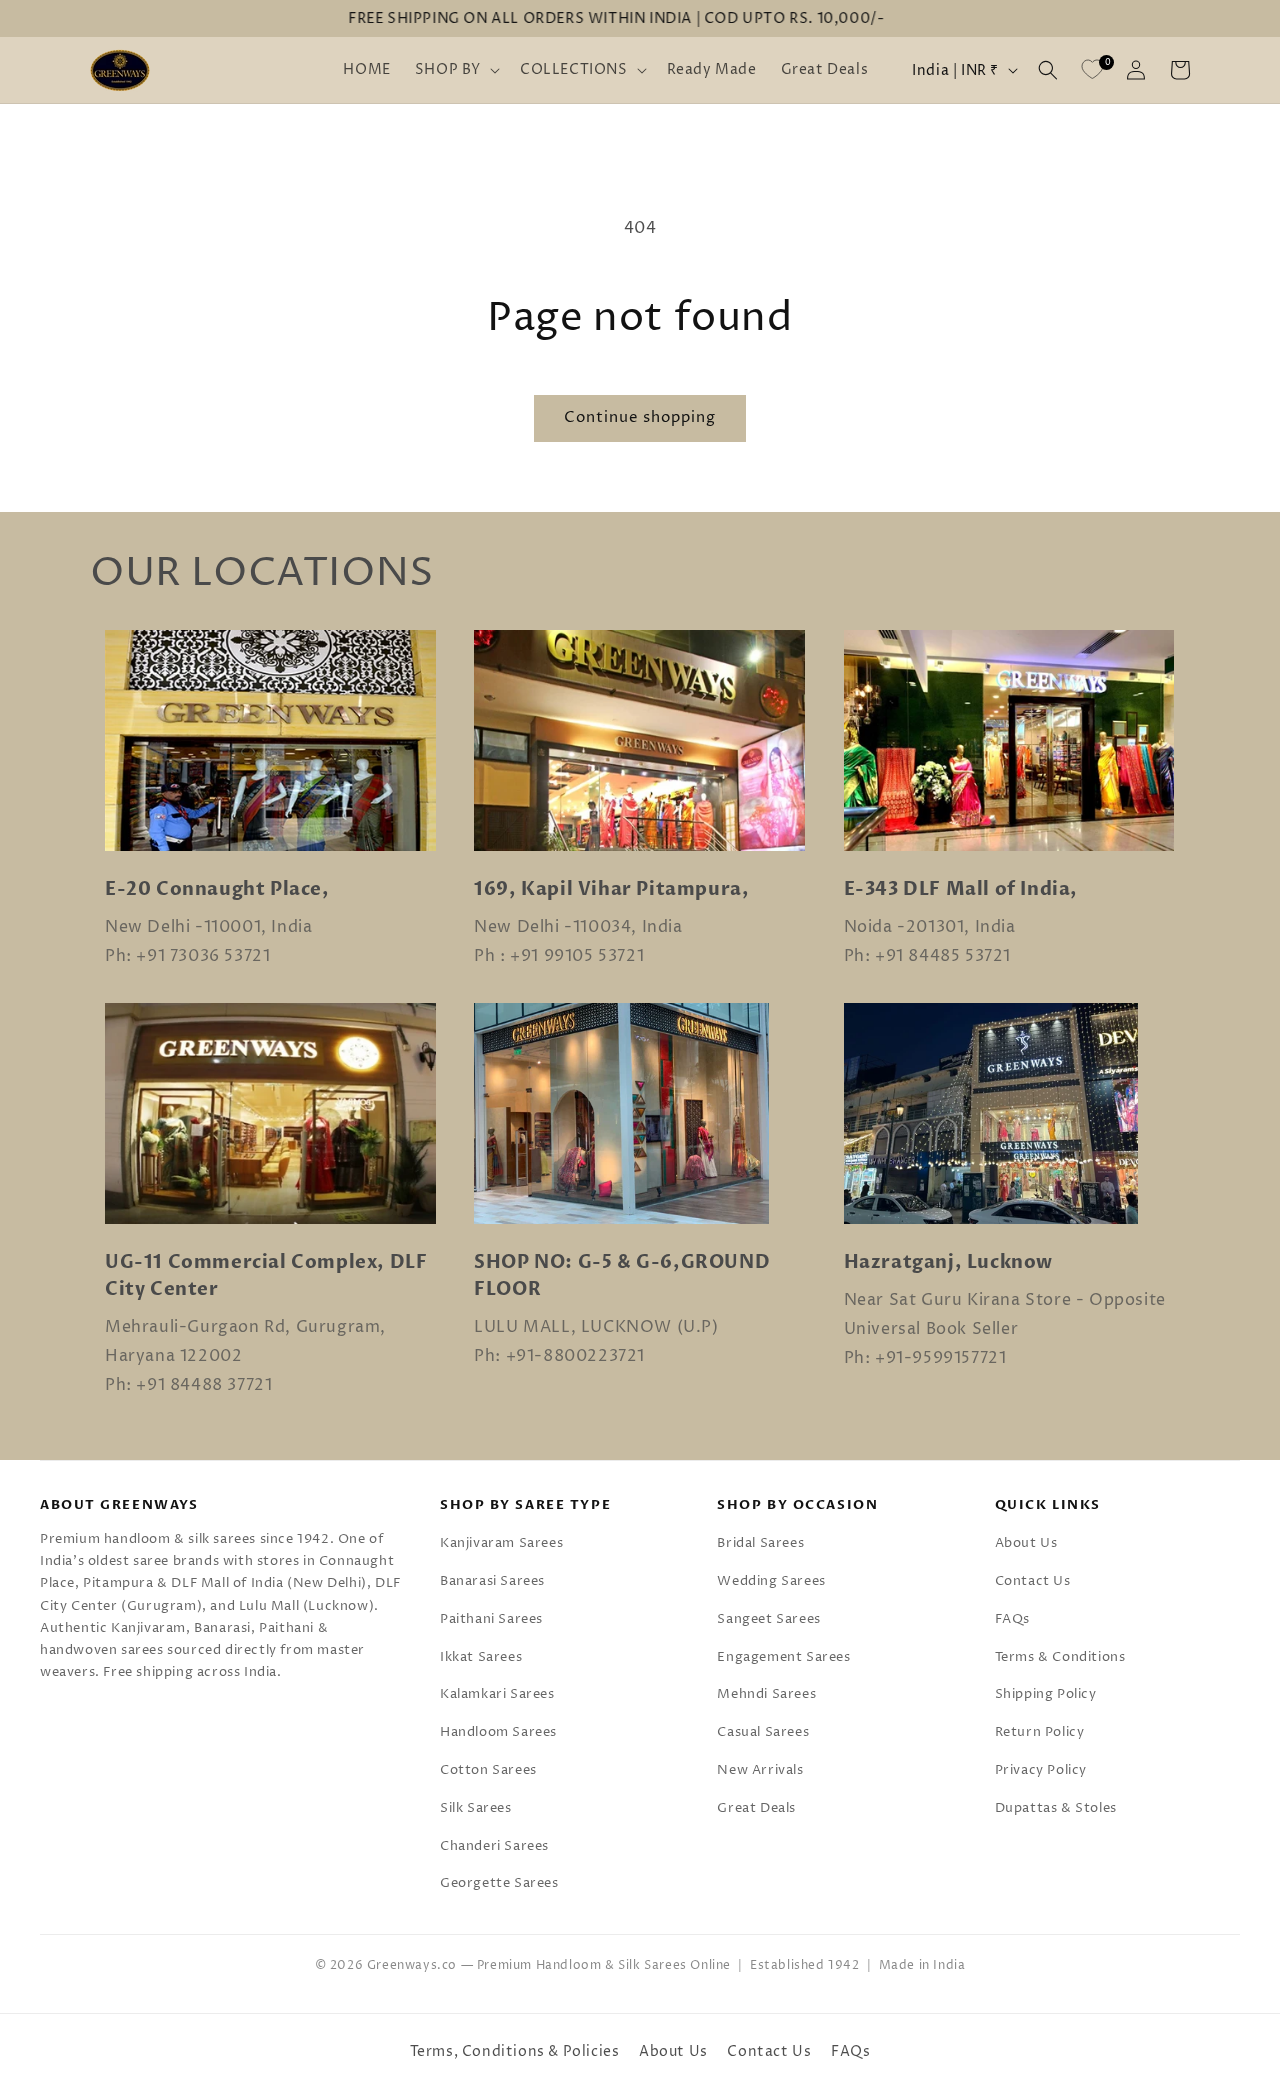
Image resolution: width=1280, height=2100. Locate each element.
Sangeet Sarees (768, 1619)
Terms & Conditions (1060, 1657)
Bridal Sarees (760, 1543)
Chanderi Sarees (494, 1846)
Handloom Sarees (498, 1732)
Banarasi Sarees (492, 1581)
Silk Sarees (476, 1808)
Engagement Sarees (783, 1657)
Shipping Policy (1046, 1694)
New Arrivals (760, 1770)
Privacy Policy (1041, 1770)
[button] (455, 70)
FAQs (1012, 1619)
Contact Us (1033, 1581)
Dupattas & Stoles (1056, 1808)
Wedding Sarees (771, 1581)
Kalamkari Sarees (497, 1694)
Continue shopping (640, 417)
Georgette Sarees (499, 1883)
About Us (1026, 1543)
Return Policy (1040, 1732)
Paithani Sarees (491, 1619)
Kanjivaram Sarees (501, 1543)
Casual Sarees (763, 1732)
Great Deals (756, 1808)
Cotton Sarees (488, 1770)
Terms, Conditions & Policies (515, 2051)
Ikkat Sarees (481, 1657)
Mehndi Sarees (766, 1694)
